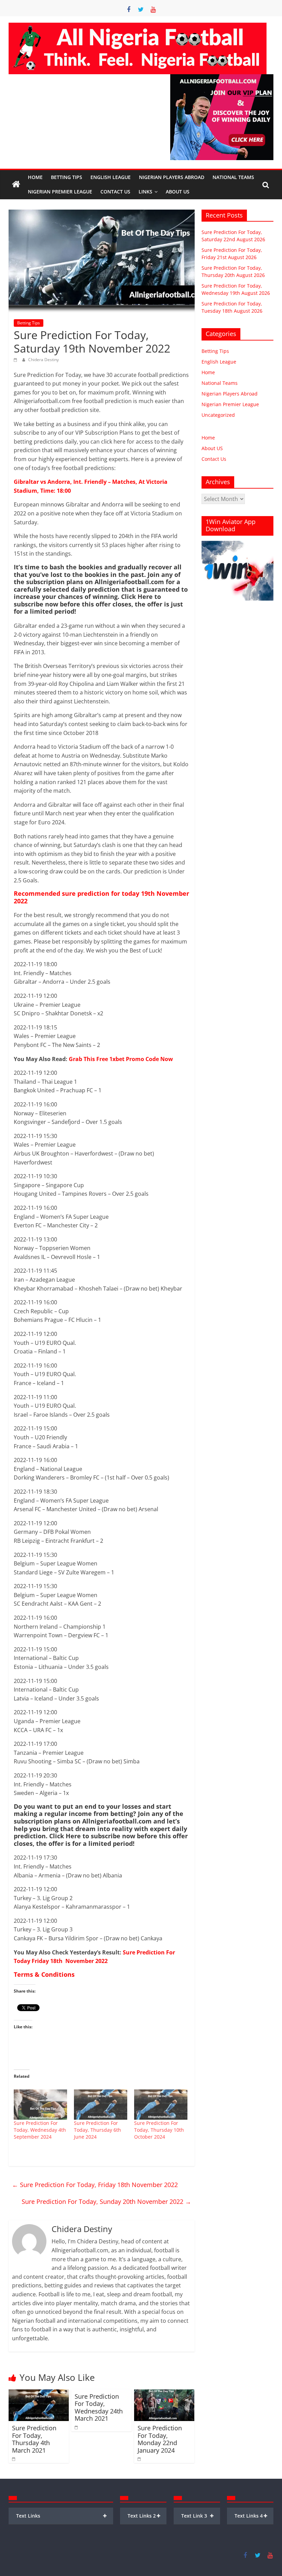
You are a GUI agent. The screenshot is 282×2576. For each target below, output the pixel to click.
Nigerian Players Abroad (172, 177)
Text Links (62, 2516)
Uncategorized (218, 415)
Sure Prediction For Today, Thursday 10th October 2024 (159, 2130)
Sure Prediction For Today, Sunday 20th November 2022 (106, 2201)
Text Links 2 (144, 2516)
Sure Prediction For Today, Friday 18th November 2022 (95, 2185)
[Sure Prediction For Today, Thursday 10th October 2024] (161, 2105)
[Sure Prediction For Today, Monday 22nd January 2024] (164, 2394)
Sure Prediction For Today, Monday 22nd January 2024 (160, 2439)
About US (212, 448)
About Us (178, 192)
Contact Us (115, 192)
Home (35, 177)
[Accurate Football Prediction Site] (16, 185)
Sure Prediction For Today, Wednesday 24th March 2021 (99, 2407)
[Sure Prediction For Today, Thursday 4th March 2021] (39, 2394)
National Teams (233, 177)
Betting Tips (67, 177)
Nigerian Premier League (60, 192)
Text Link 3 (198, 2516)
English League (111, 177)
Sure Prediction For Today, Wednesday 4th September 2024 (40, 2130)
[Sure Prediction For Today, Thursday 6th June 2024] (101, 2105)
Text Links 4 (251, 2516)
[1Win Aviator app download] (238, 544)
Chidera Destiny (44, 360)
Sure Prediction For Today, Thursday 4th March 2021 (34, 2439)
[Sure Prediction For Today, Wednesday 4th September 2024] (40, 2105)
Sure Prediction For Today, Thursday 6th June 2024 (97, 2130)
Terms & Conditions (44, 1974)
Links (145, 192)
